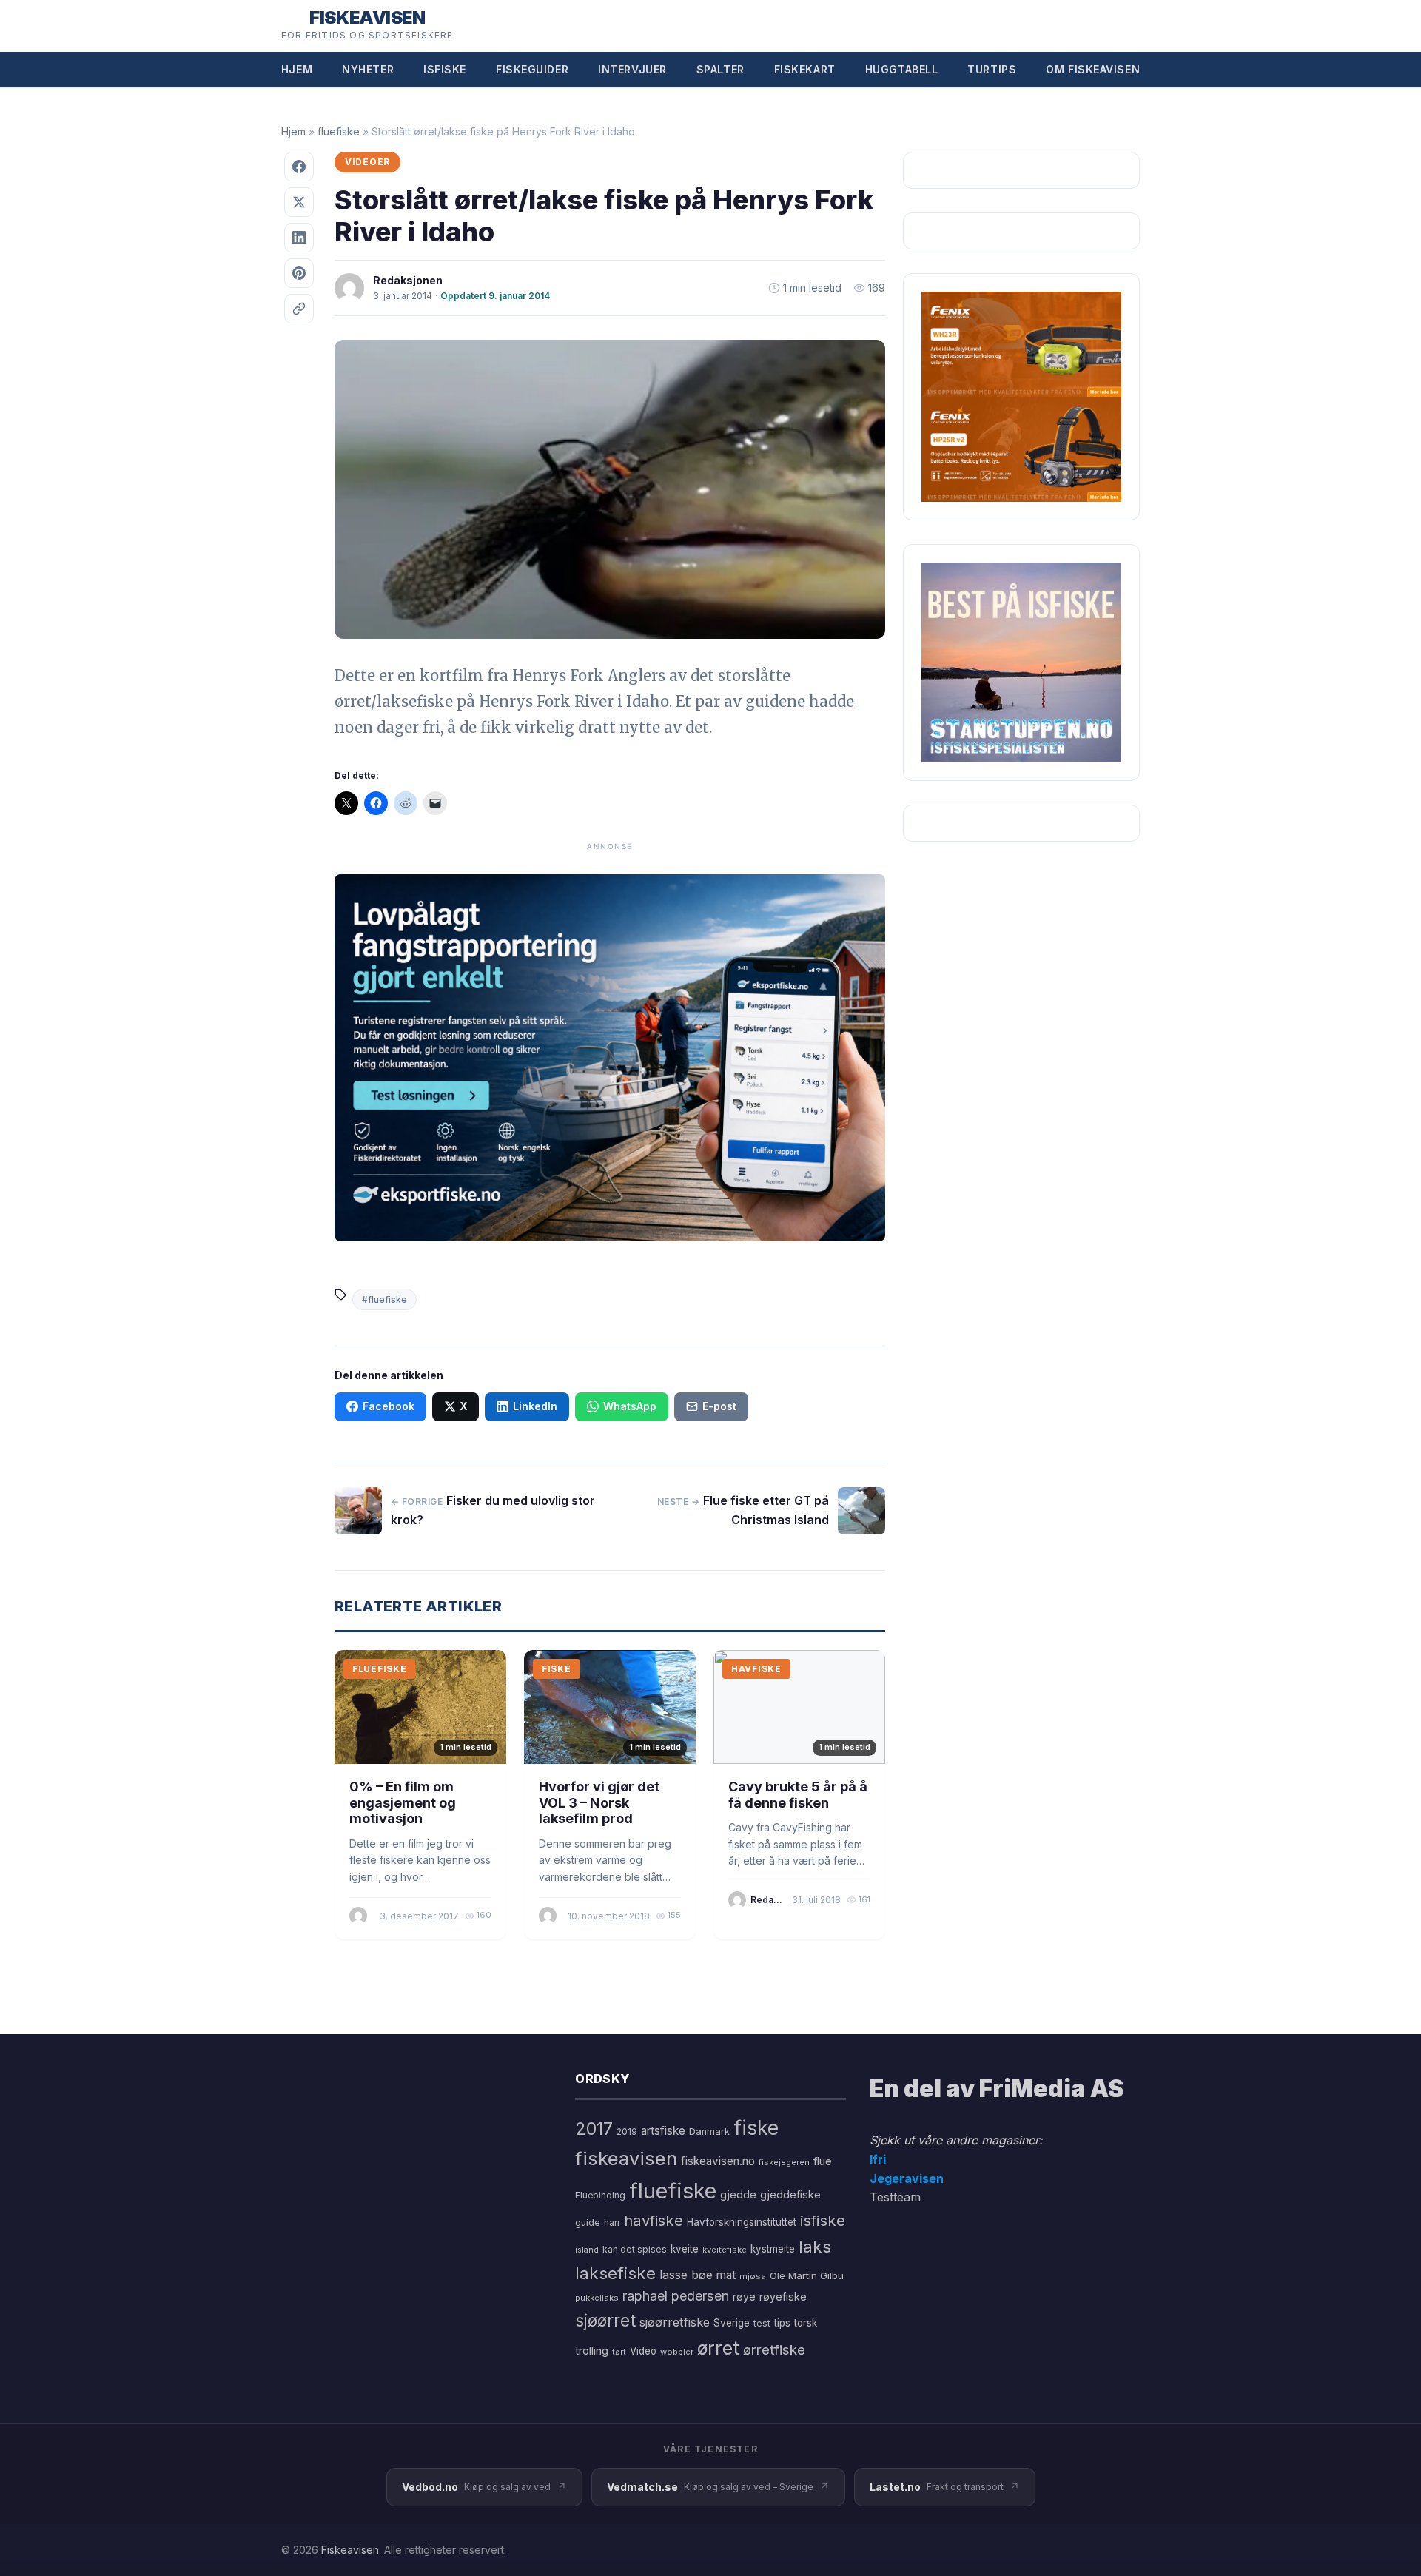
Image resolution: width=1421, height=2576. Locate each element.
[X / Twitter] (299, 202)
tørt (619, 2352)
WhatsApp (630, 1406)
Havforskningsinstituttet (742, 2222)
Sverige (732, 2323)
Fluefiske (379, 1669)
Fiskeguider (532, 69)
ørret (718, 2348)
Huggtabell (902, 69)
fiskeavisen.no (718, 2161)
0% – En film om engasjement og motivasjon (403, 1802)
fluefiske (339, 131)
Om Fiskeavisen (1093, 69)
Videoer (367, 162)
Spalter (720, 69)
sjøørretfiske (675, 2322)
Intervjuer (632, 69)
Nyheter (368, 69)
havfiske (654, 2220)
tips (782, 2323)
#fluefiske (384, 1299)
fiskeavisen (626, 2158)
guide (588, 2223)
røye (744, 2297)
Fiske (557, 1669)
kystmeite (773, 2249)
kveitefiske (725, 2250)
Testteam (895, 2197)
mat (726, 2275)
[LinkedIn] (299, 238)
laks (815, 2246)
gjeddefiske (790, 2194)
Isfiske (445, 69)
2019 (627, 2132)
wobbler (677, 2352)
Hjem (297, 69)
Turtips (992, 69)
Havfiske (756, 1669)
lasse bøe (686, 2275)
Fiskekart (805, 69)
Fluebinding (600, 2196)
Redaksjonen (408, 280)
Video (643, 2351)
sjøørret (605, 2320)
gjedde (738, 2194)
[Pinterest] (299, 273)
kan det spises (635, 2249)
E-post (719, 1406)
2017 (594, 2129)
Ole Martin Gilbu (807, 2275)
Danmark (709, 2131)
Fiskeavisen (350, 2550)
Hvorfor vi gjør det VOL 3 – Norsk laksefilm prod (599, 1802)
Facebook (389, 1406)
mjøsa (753, 2276)
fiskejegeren (784, 2162)
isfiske (823, 2220)
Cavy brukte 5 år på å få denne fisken (798, 1795)
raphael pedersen (676, 2296)
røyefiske (783, 2297)
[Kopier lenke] (299, 309)
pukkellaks (597, 2298)
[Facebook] (299, 167)
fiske (756, 2128)
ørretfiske (774, 2349)
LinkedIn (535, 1406)
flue (823, 2161)
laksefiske (615, 2273)
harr (612, 2223)
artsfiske (663, 2131)
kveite (685, 2249)
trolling (592, 2351)
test (762, 2323)
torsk (806, 2323)
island (587, 2250)
